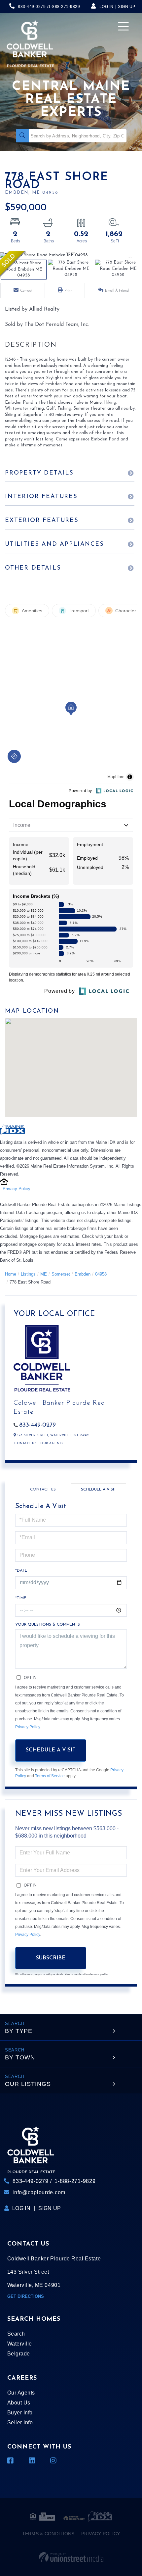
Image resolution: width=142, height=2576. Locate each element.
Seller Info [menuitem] (20, 2423)
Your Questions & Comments (48, 1625)
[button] (22, 136)
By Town (20, 2057)
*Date (21, 1571)
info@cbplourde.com (39, 2192)
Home (11, 1274)
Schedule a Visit (99, 1490)
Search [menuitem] (16, 2334)
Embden (83, 1274)
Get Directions (26, 2296)
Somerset (61, 1274)
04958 (101, 1274)
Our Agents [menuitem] (21, 2393)
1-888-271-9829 (64, 7)
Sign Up (127, 7)
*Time (21, 1598)
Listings (28, 1274)
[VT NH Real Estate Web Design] (71, 2557)
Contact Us (25, 1443)
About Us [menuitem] (19, 2403)
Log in (106, 7)
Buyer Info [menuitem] (20, 2413)
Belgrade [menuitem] (19, 2354)
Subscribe (51, 1958)
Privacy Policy (17, 1189)
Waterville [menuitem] (20, 2344)
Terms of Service (50, 1776)
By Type (19, 2031)
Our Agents (52, 1443)
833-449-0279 (32, 7)
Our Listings (28, 2084)
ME (44, 1274)
